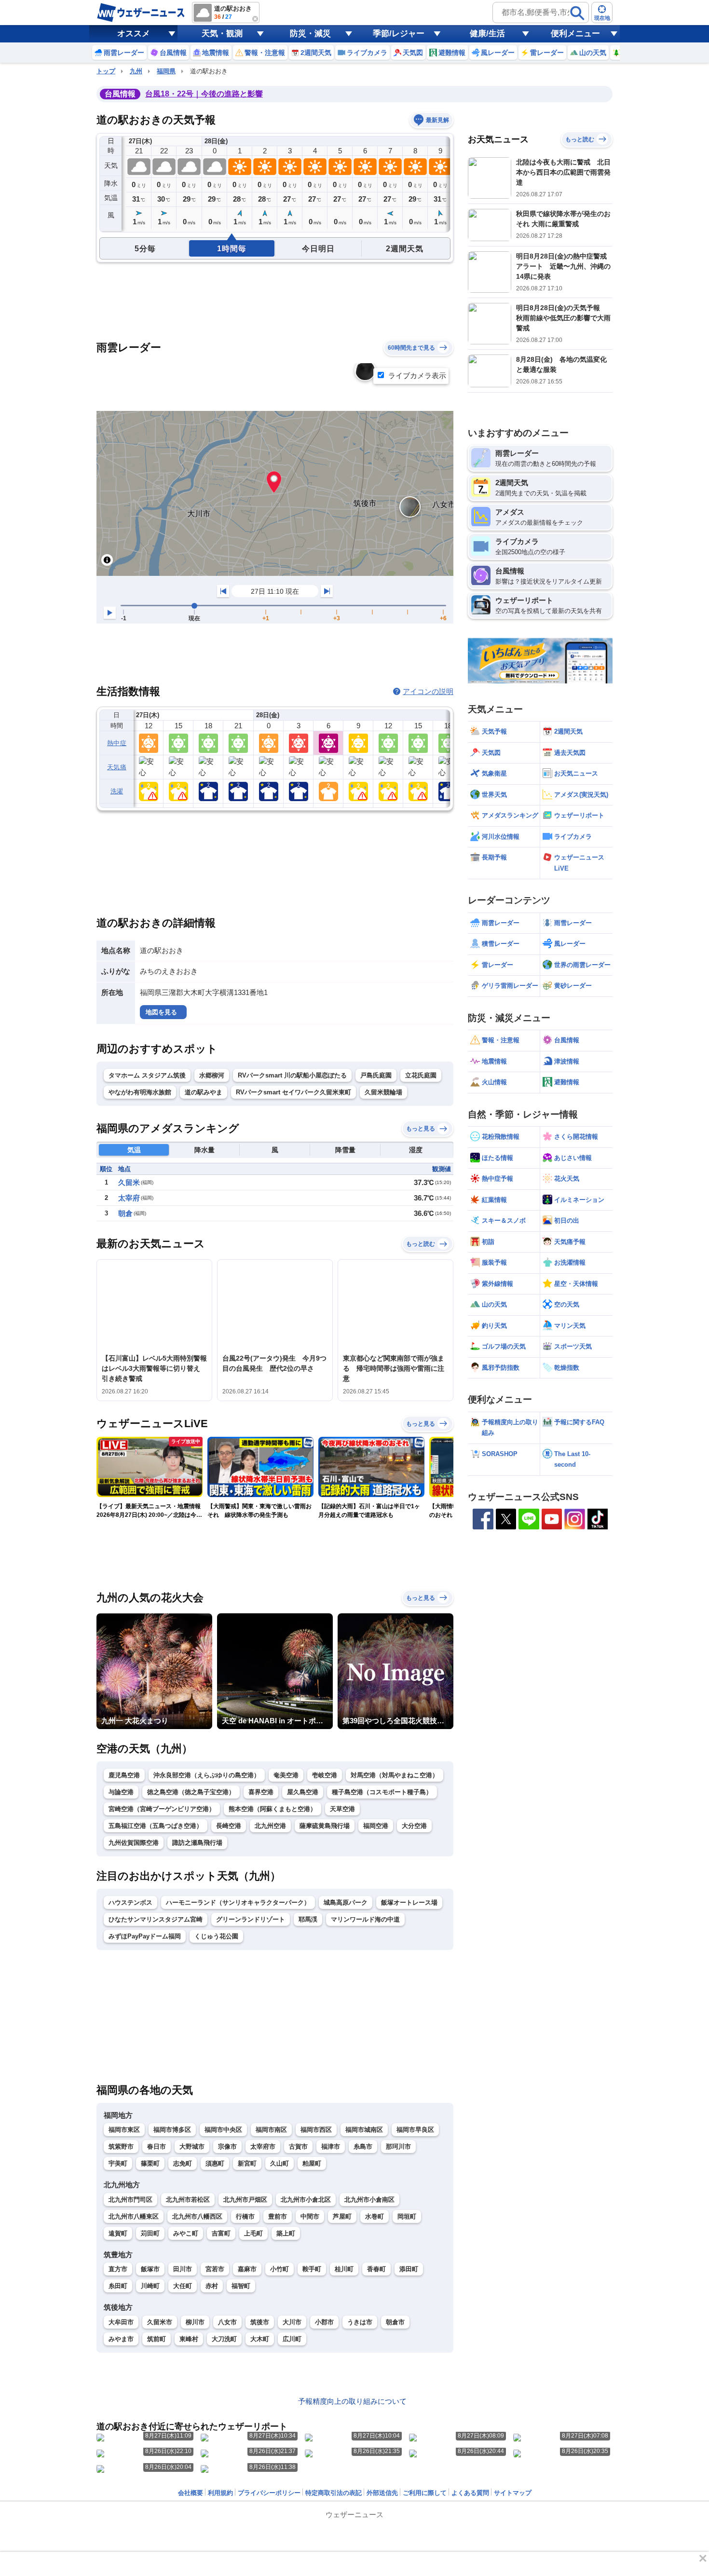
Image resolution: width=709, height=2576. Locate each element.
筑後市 (260, 2322)
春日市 (157, 2147)
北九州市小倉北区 (306, 2200)
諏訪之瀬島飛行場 (197, 1843)
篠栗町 (150, 2163)
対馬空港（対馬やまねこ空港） (395, 1775)
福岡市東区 (124, 2130)
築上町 (286, 2233)
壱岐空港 (325, 1775)
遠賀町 (118, 2233)
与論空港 (121, 1792)
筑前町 (157, 2339)
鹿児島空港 (124, 1775)
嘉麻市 (247, 2269)
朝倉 (125, 1213)
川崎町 (150, 2286)
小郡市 (324, 2322)
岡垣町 (407, 2216)
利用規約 (220, 2493)
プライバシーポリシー (269, 2493)
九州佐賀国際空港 (134, 1843)
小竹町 (280, 2269)
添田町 (409, 2269)
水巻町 (375, 2216)
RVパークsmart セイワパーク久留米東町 (293, 1092)
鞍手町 (312, 2269)
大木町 (260, 2339)
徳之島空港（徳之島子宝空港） (191, 1792)
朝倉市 (395, 2322)
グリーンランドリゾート (251, 1919)
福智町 (241, 2286)
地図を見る (161, 1012)
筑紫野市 (121, 2147)
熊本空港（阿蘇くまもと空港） (273, 1809)
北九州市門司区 (130, 2200)
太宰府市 (263, 2147)
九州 (136, 71)
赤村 (212, 2286)
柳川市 (195, 2322)
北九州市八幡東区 (134, 2216)
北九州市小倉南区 (369, 2200)
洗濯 (117, 791)
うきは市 (360, 2322)
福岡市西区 (316, 2130)
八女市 (227, 2322)
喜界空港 (261, 1792)
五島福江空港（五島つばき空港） (156, 1826)
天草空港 (342, 1809)
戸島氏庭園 (376, 1075)
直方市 (118, 2269)
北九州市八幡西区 (197, 2216)
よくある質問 (470, 2493)
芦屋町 (342, 2216)
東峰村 (189, 2339)
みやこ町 (186, 2233)
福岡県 (166, 71)
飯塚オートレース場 (409, 1902)
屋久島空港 (303, 1792)
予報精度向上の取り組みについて (352, 2401)
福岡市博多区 (172, 2130)
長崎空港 (229, 1826)
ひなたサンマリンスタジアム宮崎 (156, 1919)
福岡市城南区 (364, 2130)
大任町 (183, 2286)
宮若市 (215, 2269)
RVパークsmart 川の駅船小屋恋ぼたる (292, 1075)
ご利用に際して (425, 2493)
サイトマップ (513, 2493)
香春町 (376, 2269)
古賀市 (298, 2147)
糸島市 (363, 2147)
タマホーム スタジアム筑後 (147, 1075)
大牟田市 (121, 2322)
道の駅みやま (204, 1092)
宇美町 (118, 2163)
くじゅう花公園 (216, 1936)
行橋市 (245, 2216)
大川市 (292, 2322)
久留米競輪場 (383, 1092)
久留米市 (160, 2322)
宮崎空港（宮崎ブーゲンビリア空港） (162, 1809)
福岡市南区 (271, 2130)
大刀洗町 (224, 2339)
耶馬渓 (308, 1919)
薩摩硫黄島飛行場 (325, 1826)
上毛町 (253, 2233)
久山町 (280, 2163)
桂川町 (344, 2269)
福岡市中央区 (223, 2130)
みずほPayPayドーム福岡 (145, 1936)
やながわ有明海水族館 (140, 1092)
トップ (106, 71)
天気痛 (117, 767)
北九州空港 (270, 1826)
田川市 (183, 2269)
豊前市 (278, 2216)
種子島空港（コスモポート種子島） (382, 1792)
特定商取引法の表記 (334, 2493)
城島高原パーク (346, 1902)
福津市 (331, 2147)
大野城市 (192, 2147)
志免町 (183, 2163)
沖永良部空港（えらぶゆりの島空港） (207, 1775)
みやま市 (121, 2339)
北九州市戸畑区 (245, 2200)
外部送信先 (382, 2493)
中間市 (310, 2216)
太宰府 (129, 1198)
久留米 (129, 1182)
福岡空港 (376, 1826)
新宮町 (247, 2163)
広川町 (292, 2339)
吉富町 (221, 2233)
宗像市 (227, 2147)
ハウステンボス (130, 1902)
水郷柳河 (212, 1075)
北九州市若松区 (188, 2200)
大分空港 (414, 1826)
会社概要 (191, 2493)
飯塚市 (150, 2269)
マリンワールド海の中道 (365, 1919)
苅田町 (150, 2233)
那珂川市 (398, 2147)
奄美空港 (286, 1775)
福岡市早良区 (415, 2130)
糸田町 (118, 2286)
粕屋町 (312, 2163)
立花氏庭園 (421, 1075)
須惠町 (215, 2163)
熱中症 (117, 743)
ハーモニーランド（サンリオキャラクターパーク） (238, 1902)
